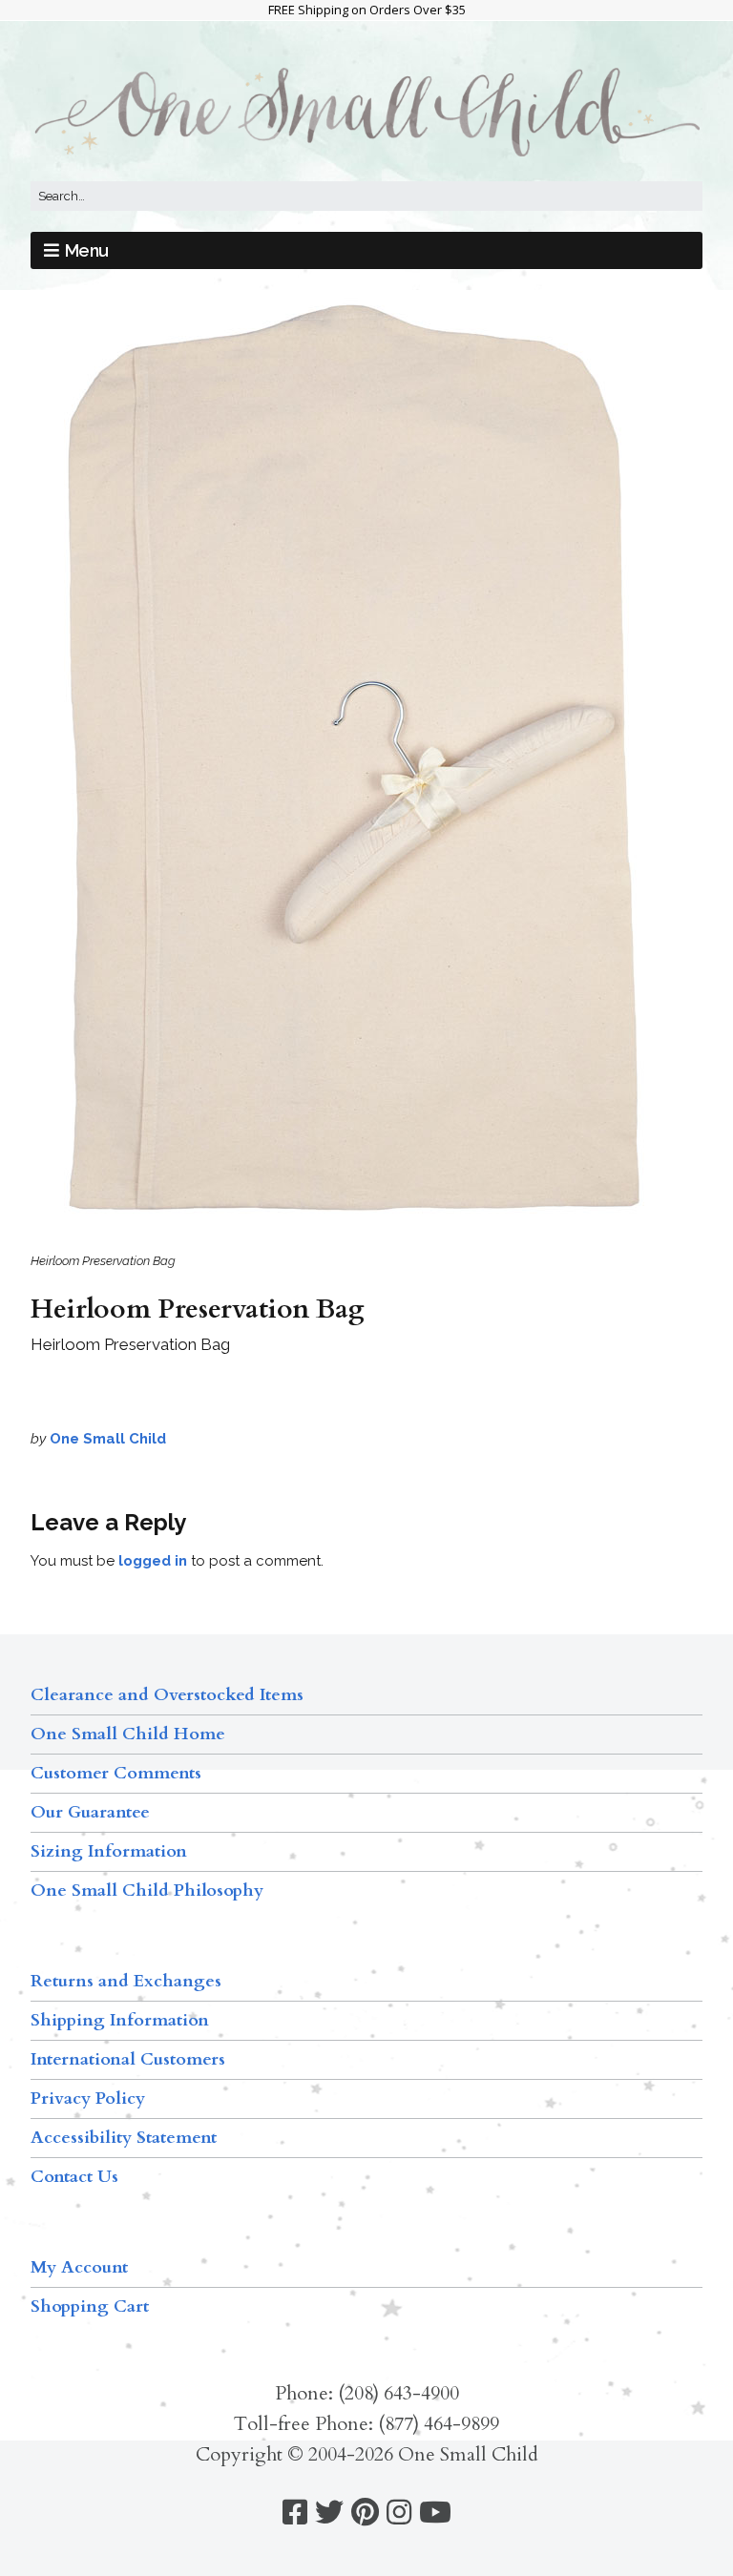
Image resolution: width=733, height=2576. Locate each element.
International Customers (128, 2059)
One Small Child (108, 1439)
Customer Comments (116, 1773)
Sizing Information (109, 1851)
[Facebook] (295, 2513)
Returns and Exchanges (126, 1981)
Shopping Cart (90, 2306)
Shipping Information (120, 2020)
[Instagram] (399, 2513)
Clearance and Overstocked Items (167, 1695)
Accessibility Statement (124, 2138)
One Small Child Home (128, 1734)
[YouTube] (435, 2513)
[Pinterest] (365, 2513)
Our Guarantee (90, 1812)
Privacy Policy (88, 2098)
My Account (79, 2267)
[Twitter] (329, 2513)
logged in (153, 1561)
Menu (87, 250)
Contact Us (74, 2177)
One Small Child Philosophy (147, 1890)
